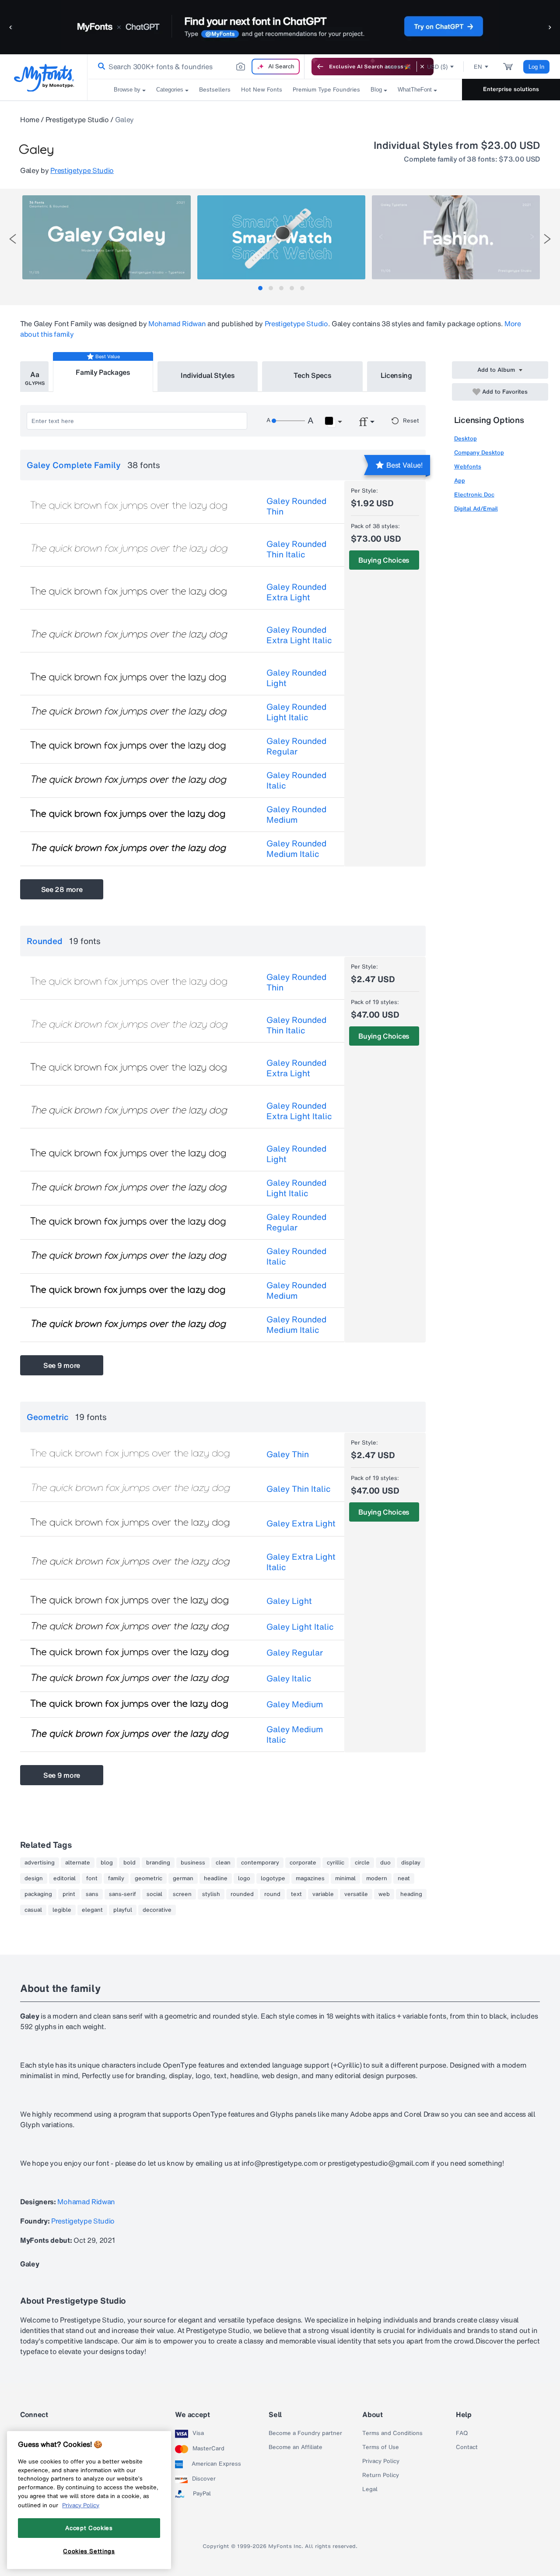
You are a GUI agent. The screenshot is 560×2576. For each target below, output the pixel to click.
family (116, 1878)
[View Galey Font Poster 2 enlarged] (281, 237)
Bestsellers (215, 90)
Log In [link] (536, 67)
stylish (211, 1894)
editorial (65, 1878)
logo (244, 1878)
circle (362, 1863)
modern (377, 1878)
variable (323, 1894)
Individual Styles (208, 375)
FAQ (462, 2433)
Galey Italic (289, 1678)
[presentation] (13, 239)
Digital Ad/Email (476, 509)
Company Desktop (479, 453)
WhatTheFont (415, 90)
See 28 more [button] (62, 889)
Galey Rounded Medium (296, 814)
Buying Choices (384, 560)
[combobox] (196, 67)
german (183, 1878)
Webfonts (468, 467)
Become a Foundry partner (305, 2433)
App (460, 481)
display (411, 1863)
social (154, 1894)
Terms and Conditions (392, 2433)
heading (411, 1894)
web (384, 1894)
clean (223, 1863)
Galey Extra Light (301, 1523)
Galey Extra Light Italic (301, 1562)
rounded (242, 1894)
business (193, 1863)
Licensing (396, 375)
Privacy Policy (381, 2461)
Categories (170, 90)
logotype (273, 1878)
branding (158, 1863)
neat (404, 1878)
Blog (376, 90)
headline (216, 1878)
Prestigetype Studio (77, 120)
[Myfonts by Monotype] (44, 78)
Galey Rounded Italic (296, 780)
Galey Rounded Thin (296, 506)
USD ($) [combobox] (437, 67)
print (69, 1894)
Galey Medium (295, 1704)
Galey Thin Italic (299, 1489)
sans (92, 1894)
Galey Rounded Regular (296, 746)
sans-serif (122, 1894)
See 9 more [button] (62, 1365)
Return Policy (381, 2475)
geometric (149, 1878)
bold (129, 1863)
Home (30, 120)
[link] (100, 67)
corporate (303, 1863)
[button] (11, 27)
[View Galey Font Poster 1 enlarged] (106, 237)
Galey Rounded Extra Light (296, 592)
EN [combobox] (478, 67)
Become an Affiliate (296, 2447)
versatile (356, 1894)
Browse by (127, 90)
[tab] (260, 288)
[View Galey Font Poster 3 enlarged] (456, 237)
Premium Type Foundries (326, 90)
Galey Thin (288, 1454)
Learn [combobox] (393, 67)
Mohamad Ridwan (177, 324)
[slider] (288, 421)
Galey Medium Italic (295, 1734)
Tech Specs (313, 375)
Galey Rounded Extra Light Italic (299, 635)
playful (123, 1910)
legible (62, 1910)
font (92, 1878)
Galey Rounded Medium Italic (296, 849)
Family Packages (103, 372)
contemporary (260, 1863)
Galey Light (289, 1601)
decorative (157, 1910)
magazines (310, 1878)
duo (385, 1863)
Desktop (465, 439)
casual (33, 1910)
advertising (40, 1863)
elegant (92, 1910)
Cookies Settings (89, 2551)
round (272, 1894)
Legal (370, 2489)
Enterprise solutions (511, 89)
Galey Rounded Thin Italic (296, 549)
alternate (78, 1863)
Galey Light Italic (300, 1627)
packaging (38, 1894)
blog (107, 1863)
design (34, 1878)
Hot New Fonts (262, 90)
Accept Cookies (89, 2528)
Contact (467, 2447)
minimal (345, 1878)
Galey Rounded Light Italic (296, 712)
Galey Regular (295, 1653)
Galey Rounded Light (296, 678)
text (296, 1894)
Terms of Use (381, 2447)
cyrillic (336, 1863)
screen (182, 1894)
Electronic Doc (474, 495)
